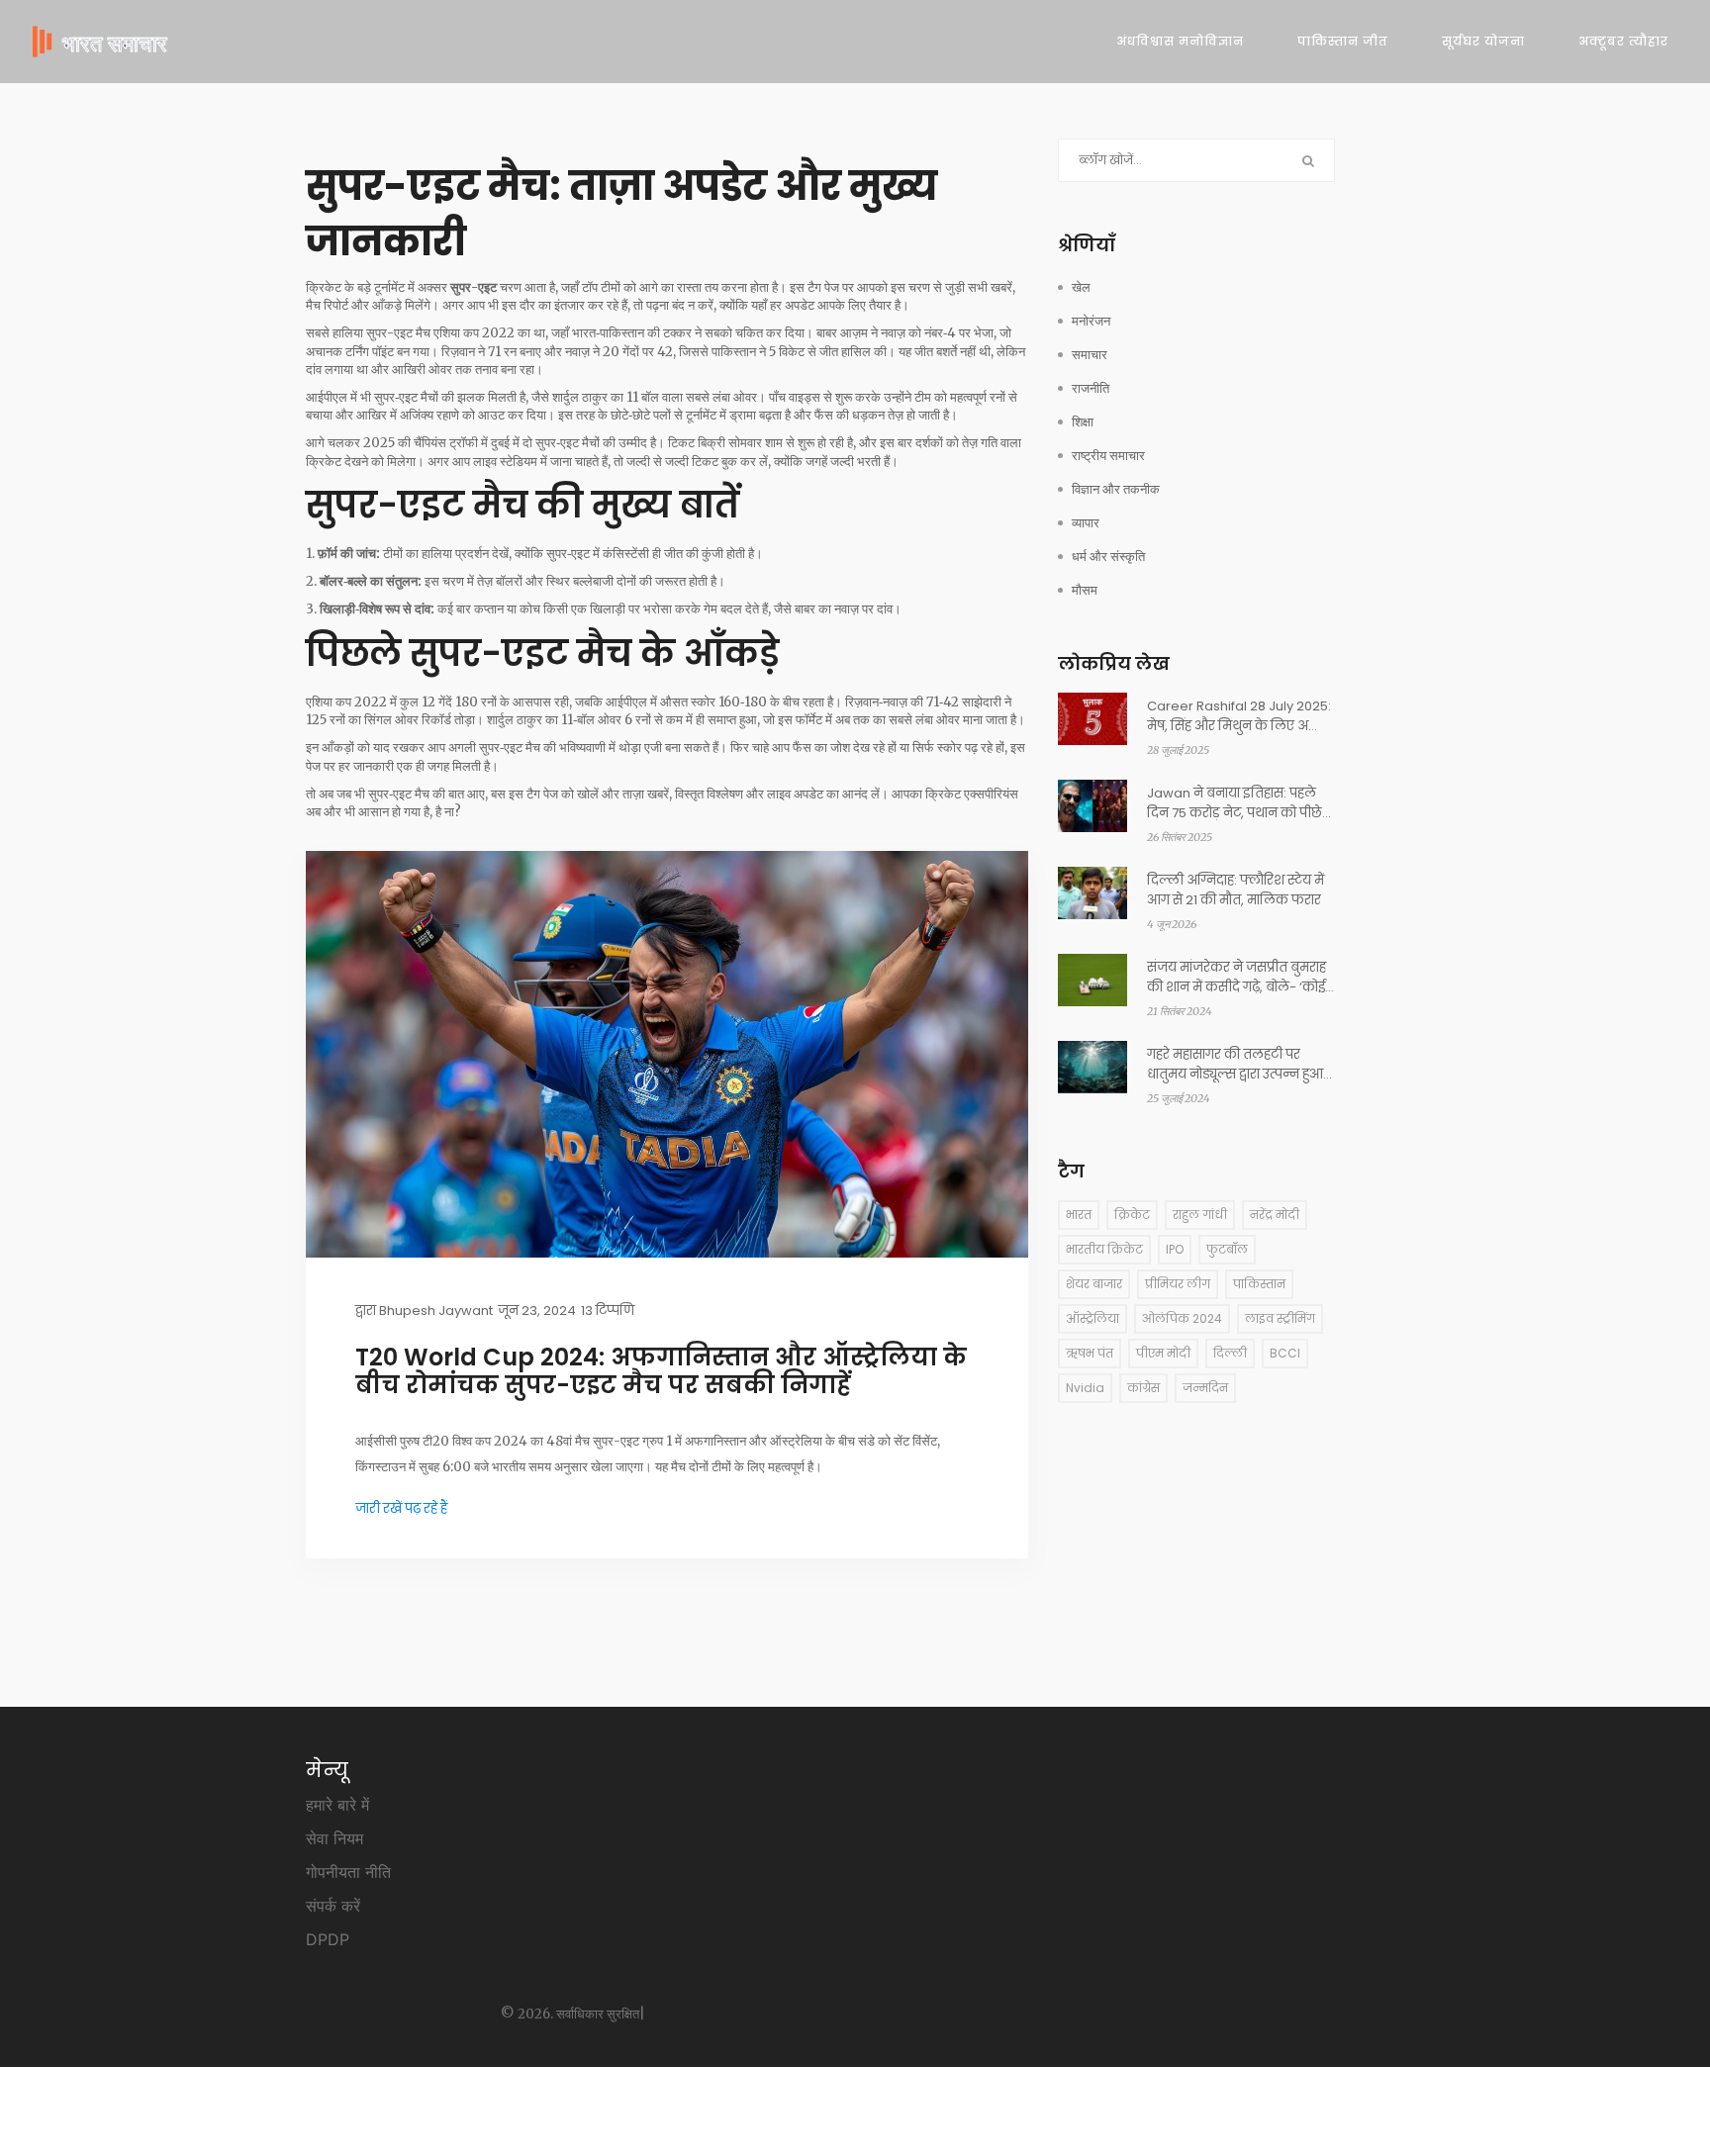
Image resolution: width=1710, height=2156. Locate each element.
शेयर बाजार (1094, 1284)
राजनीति (1091, 388)
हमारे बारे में (337, 1805)
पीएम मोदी (1163, 1353)
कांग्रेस (1143, 1388)
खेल (1081, 287)
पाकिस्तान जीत (1343, 41)
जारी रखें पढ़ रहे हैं (401, 1508)
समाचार (1090, 355)
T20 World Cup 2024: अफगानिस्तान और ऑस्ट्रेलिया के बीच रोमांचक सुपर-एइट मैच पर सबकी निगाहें (661, 1371)
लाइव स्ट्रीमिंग (1280, 1318)
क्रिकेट (1132, 1215)
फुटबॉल (1227, 1249)
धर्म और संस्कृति (1108, 557)
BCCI (1285, 1353)
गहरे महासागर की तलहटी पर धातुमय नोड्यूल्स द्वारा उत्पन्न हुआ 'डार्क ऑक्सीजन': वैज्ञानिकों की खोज (1235, 1065)
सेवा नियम (334, 1838)
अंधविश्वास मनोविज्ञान (1180, 41)
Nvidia (1085, 1388)
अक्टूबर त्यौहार (1623, 41)
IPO (1175, 1249)
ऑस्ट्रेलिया (1092, 1318)
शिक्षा (1083, 422)
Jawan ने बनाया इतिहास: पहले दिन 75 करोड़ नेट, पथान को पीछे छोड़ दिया (1235, 803)
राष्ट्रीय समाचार (1108, 456)
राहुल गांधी (1200, 1215)
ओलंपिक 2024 (1182, 1318)
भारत (1079, 1215)
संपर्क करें (333, 1906)
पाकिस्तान (1259, 1284)
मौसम (1085, 590)
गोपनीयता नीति (348, 1872)
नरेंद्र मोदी (1275, 1215)
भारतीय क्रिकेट (1104, 1249)
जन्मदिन (1205, 1388)
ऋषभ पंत (1090, 1353)
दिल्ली (1230, 1353)
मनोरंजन (1091, 321)
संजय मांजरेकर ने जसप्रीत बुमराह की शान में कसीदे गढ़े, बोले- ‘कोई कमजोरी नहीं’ (1236, 978)
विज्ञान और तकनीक (1116, 489)
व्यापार (1086, 523)
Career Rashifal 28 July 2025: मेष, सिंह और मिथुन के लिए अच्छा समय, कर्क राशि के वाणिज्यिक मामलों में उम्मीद (1239, 716)
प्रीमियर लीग (1178, 1284)
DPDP (328, 1939)
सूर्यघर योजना (1483, 41)
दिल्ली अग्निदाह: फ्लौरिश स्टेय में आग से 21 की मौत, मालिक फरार (1235, 890)
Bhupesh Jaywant (436, 1311)
